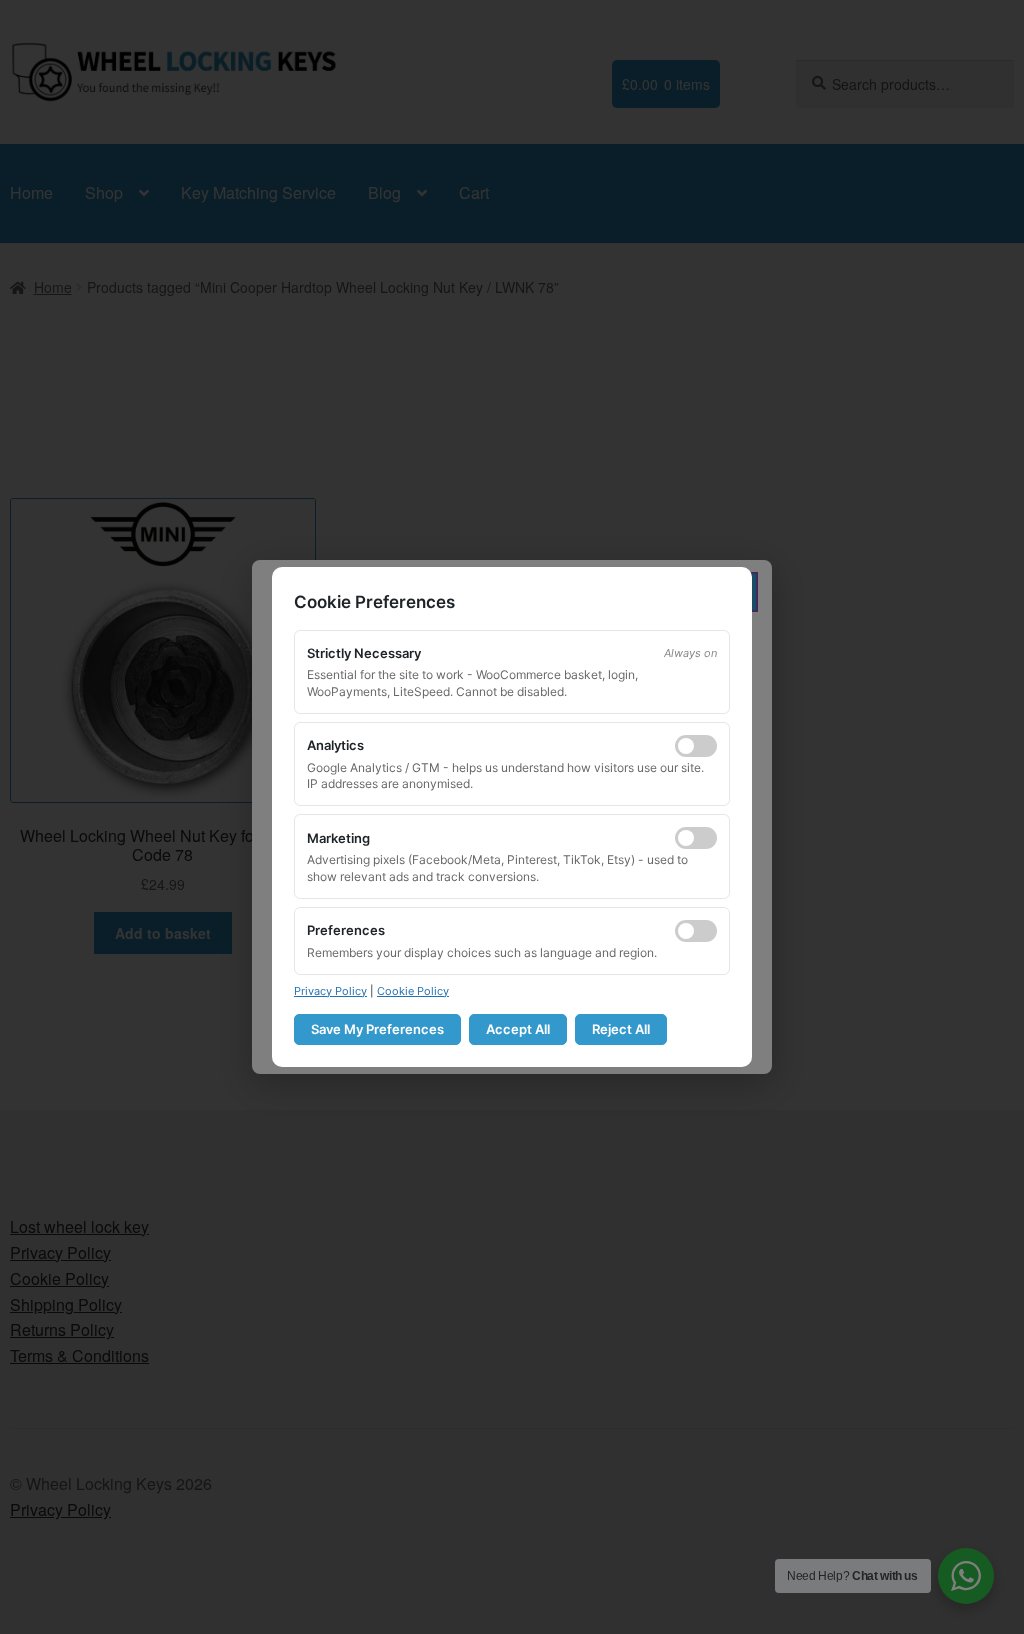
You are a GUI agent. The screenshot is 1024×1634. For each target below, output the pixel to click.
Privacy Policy (330, 991)
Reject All (621, 1029)
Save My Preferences (377, 1029)
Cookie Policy (413, 991)
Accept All (518, 1029)
